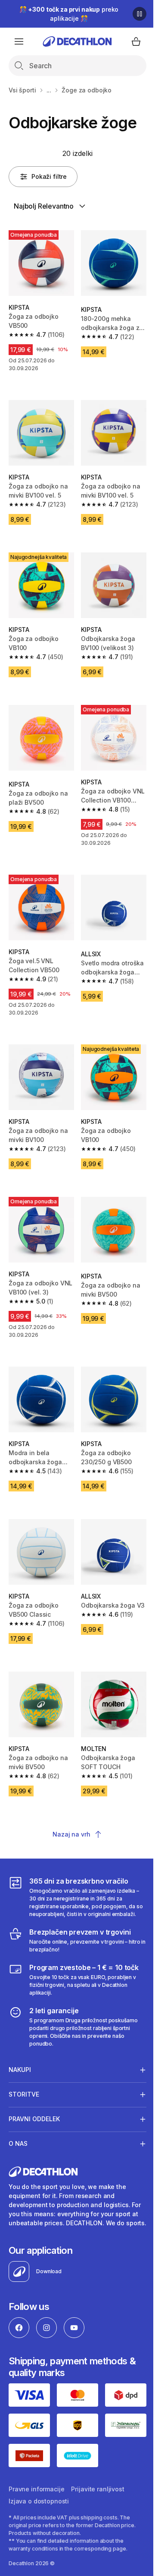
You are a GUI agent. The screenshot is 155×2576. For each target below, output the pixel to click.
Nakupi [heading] (20, 2045)
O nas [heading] (18, 2119)
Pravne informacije (36, 2470)
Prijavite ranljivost (98, 2470)
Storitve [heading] (24, 2070)
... (49, 90)
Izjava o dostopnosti (39, 2482)
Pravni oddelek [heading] (34, 2094)
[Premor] (139, 14)
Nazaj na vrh (71, 1834)
